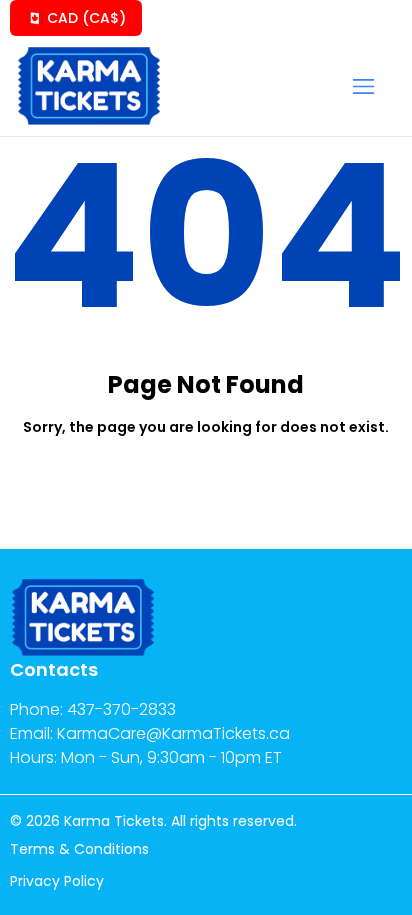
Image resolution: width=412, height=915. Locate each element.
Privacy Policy (57, 881)
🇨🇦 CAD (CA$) (76, 18)
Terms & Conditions (79, 849)
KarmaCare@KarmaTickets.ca (173, 733)
